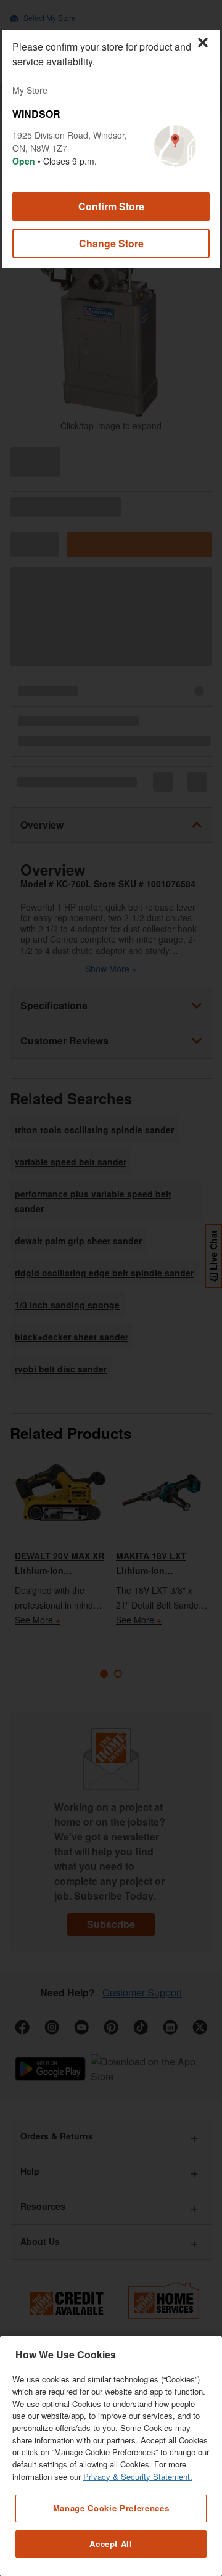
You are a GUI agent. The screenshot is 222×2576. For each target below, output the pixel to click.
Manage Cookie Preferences (111, 2508)
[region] (111, 2456)
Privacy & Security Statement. (138, 2476)
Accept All (111, 2544)
